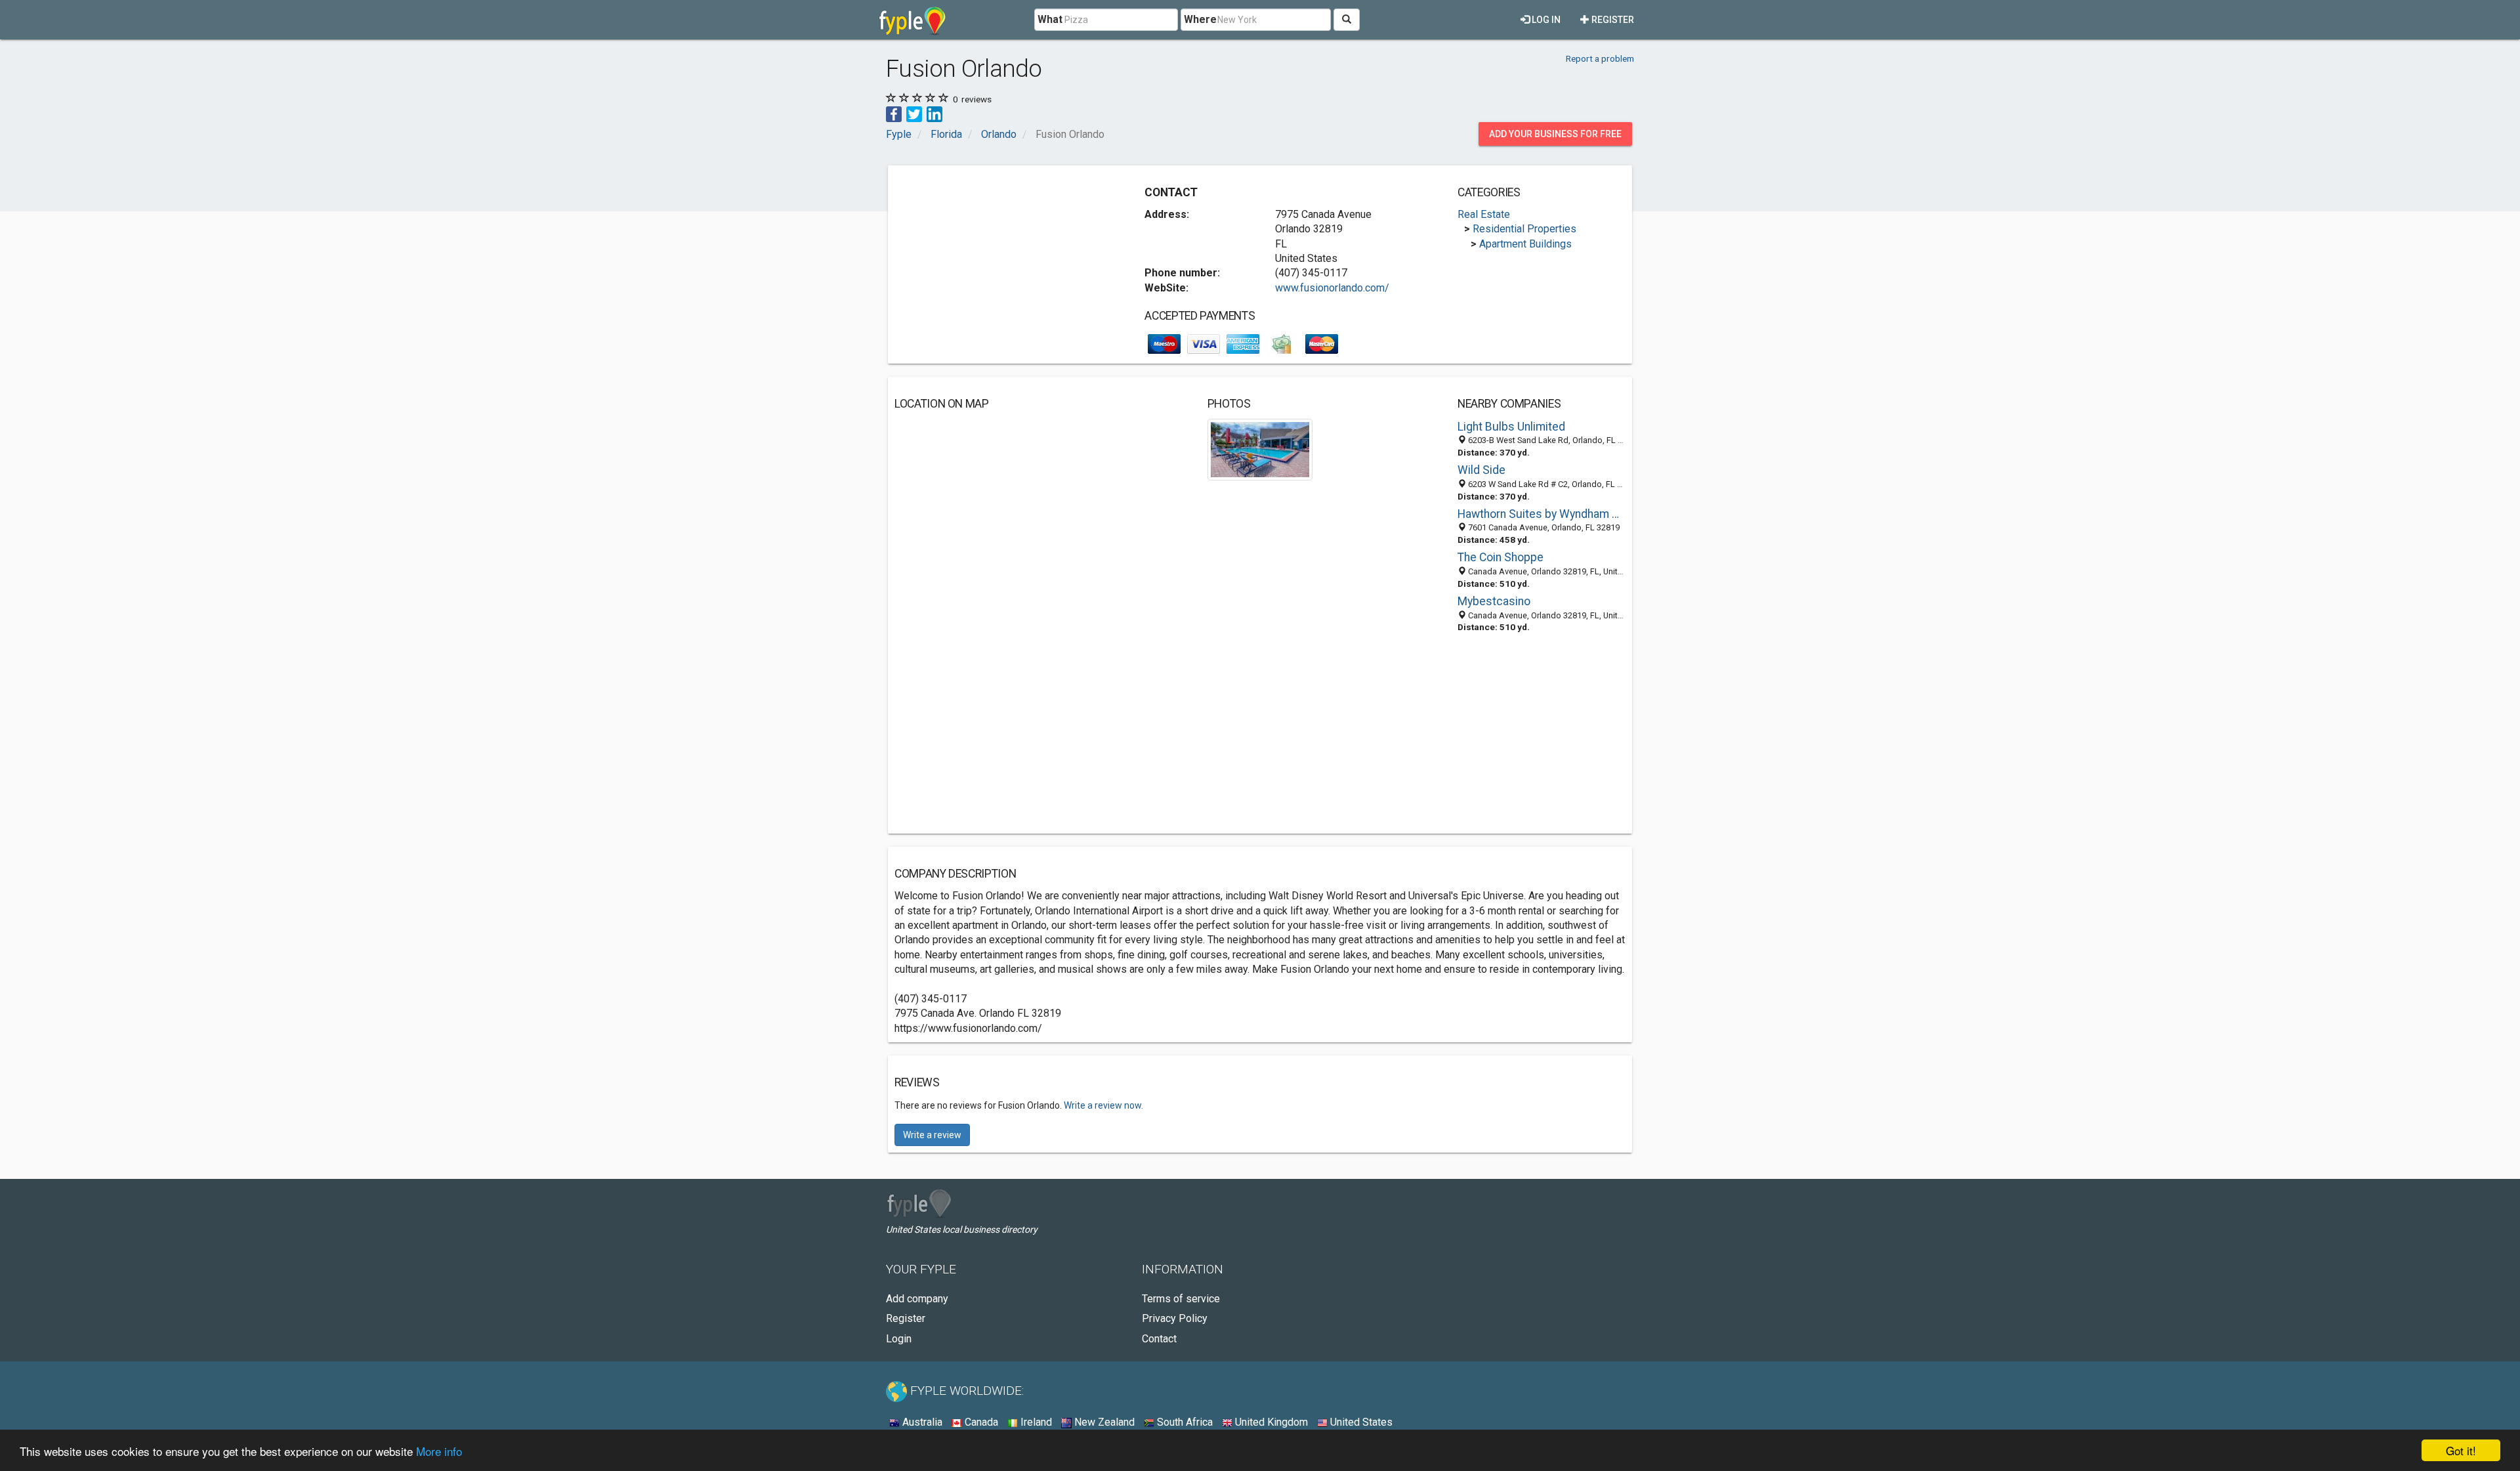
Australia (921, 1422)
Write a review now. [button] (1103, 1105)
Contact (1159, 1339)
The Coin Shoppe (1501, 557)
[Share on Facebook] (894, 113)
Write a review (932, 1135)
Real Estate (1484, 214)
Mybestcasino (1494, 601)
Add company (917, 1299)
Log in (1545, 20)
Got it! (2461, 1450)
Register (1612, 20)
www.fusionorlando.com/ (1332, 288)
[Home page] (913, 20)
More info (439, 1451)
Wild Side (1481, 470)
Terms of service (1181, 1299)
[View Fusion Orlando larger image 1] (1260, 449)
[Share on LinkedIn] (934, 113)
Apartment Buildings (1525, 244)
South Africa (1184, 1422)
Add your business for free (1555, 134)
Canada (980, 1422)
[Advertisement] (1005, 264)
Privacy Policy (1175, 1318)
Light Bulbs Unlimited (1511, 427)
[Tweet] (914, 113)
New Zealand (1103, 1422)
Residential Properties (1524, 229)
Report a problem (1600, 58)
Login (899, 1339)
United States (1360, 1422)
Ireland (1035, 1422)
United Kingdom (1270, 1422)
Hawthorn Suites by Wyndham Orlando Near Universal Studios (1542, 514)
